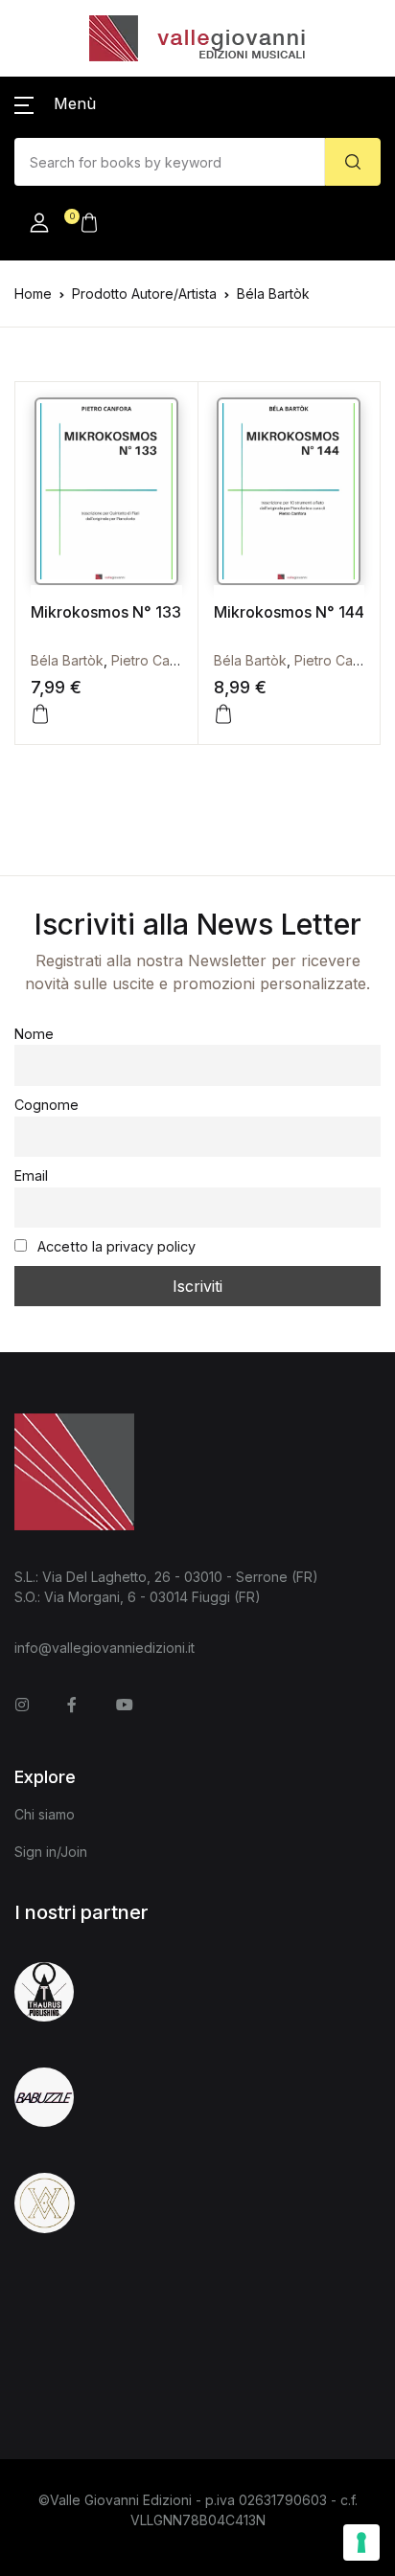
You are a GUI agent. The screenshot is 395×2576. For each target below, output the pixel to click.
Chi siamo (45, 1814)
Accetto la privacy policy (115, 1246)
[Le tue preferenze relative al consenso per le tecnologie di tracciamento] (361, 2542)
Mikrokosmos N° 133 (106, 612)
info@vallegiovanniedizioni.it (105, 1648)
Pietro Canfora (157, 660)
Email (31, 1175)
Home (33, 294)
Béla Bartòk (67, 660)
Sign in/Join (51, 1852)
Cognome (46, 1105)
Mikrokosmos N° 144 (289, 612)
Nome (34, 1034)
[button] (55, 103)
